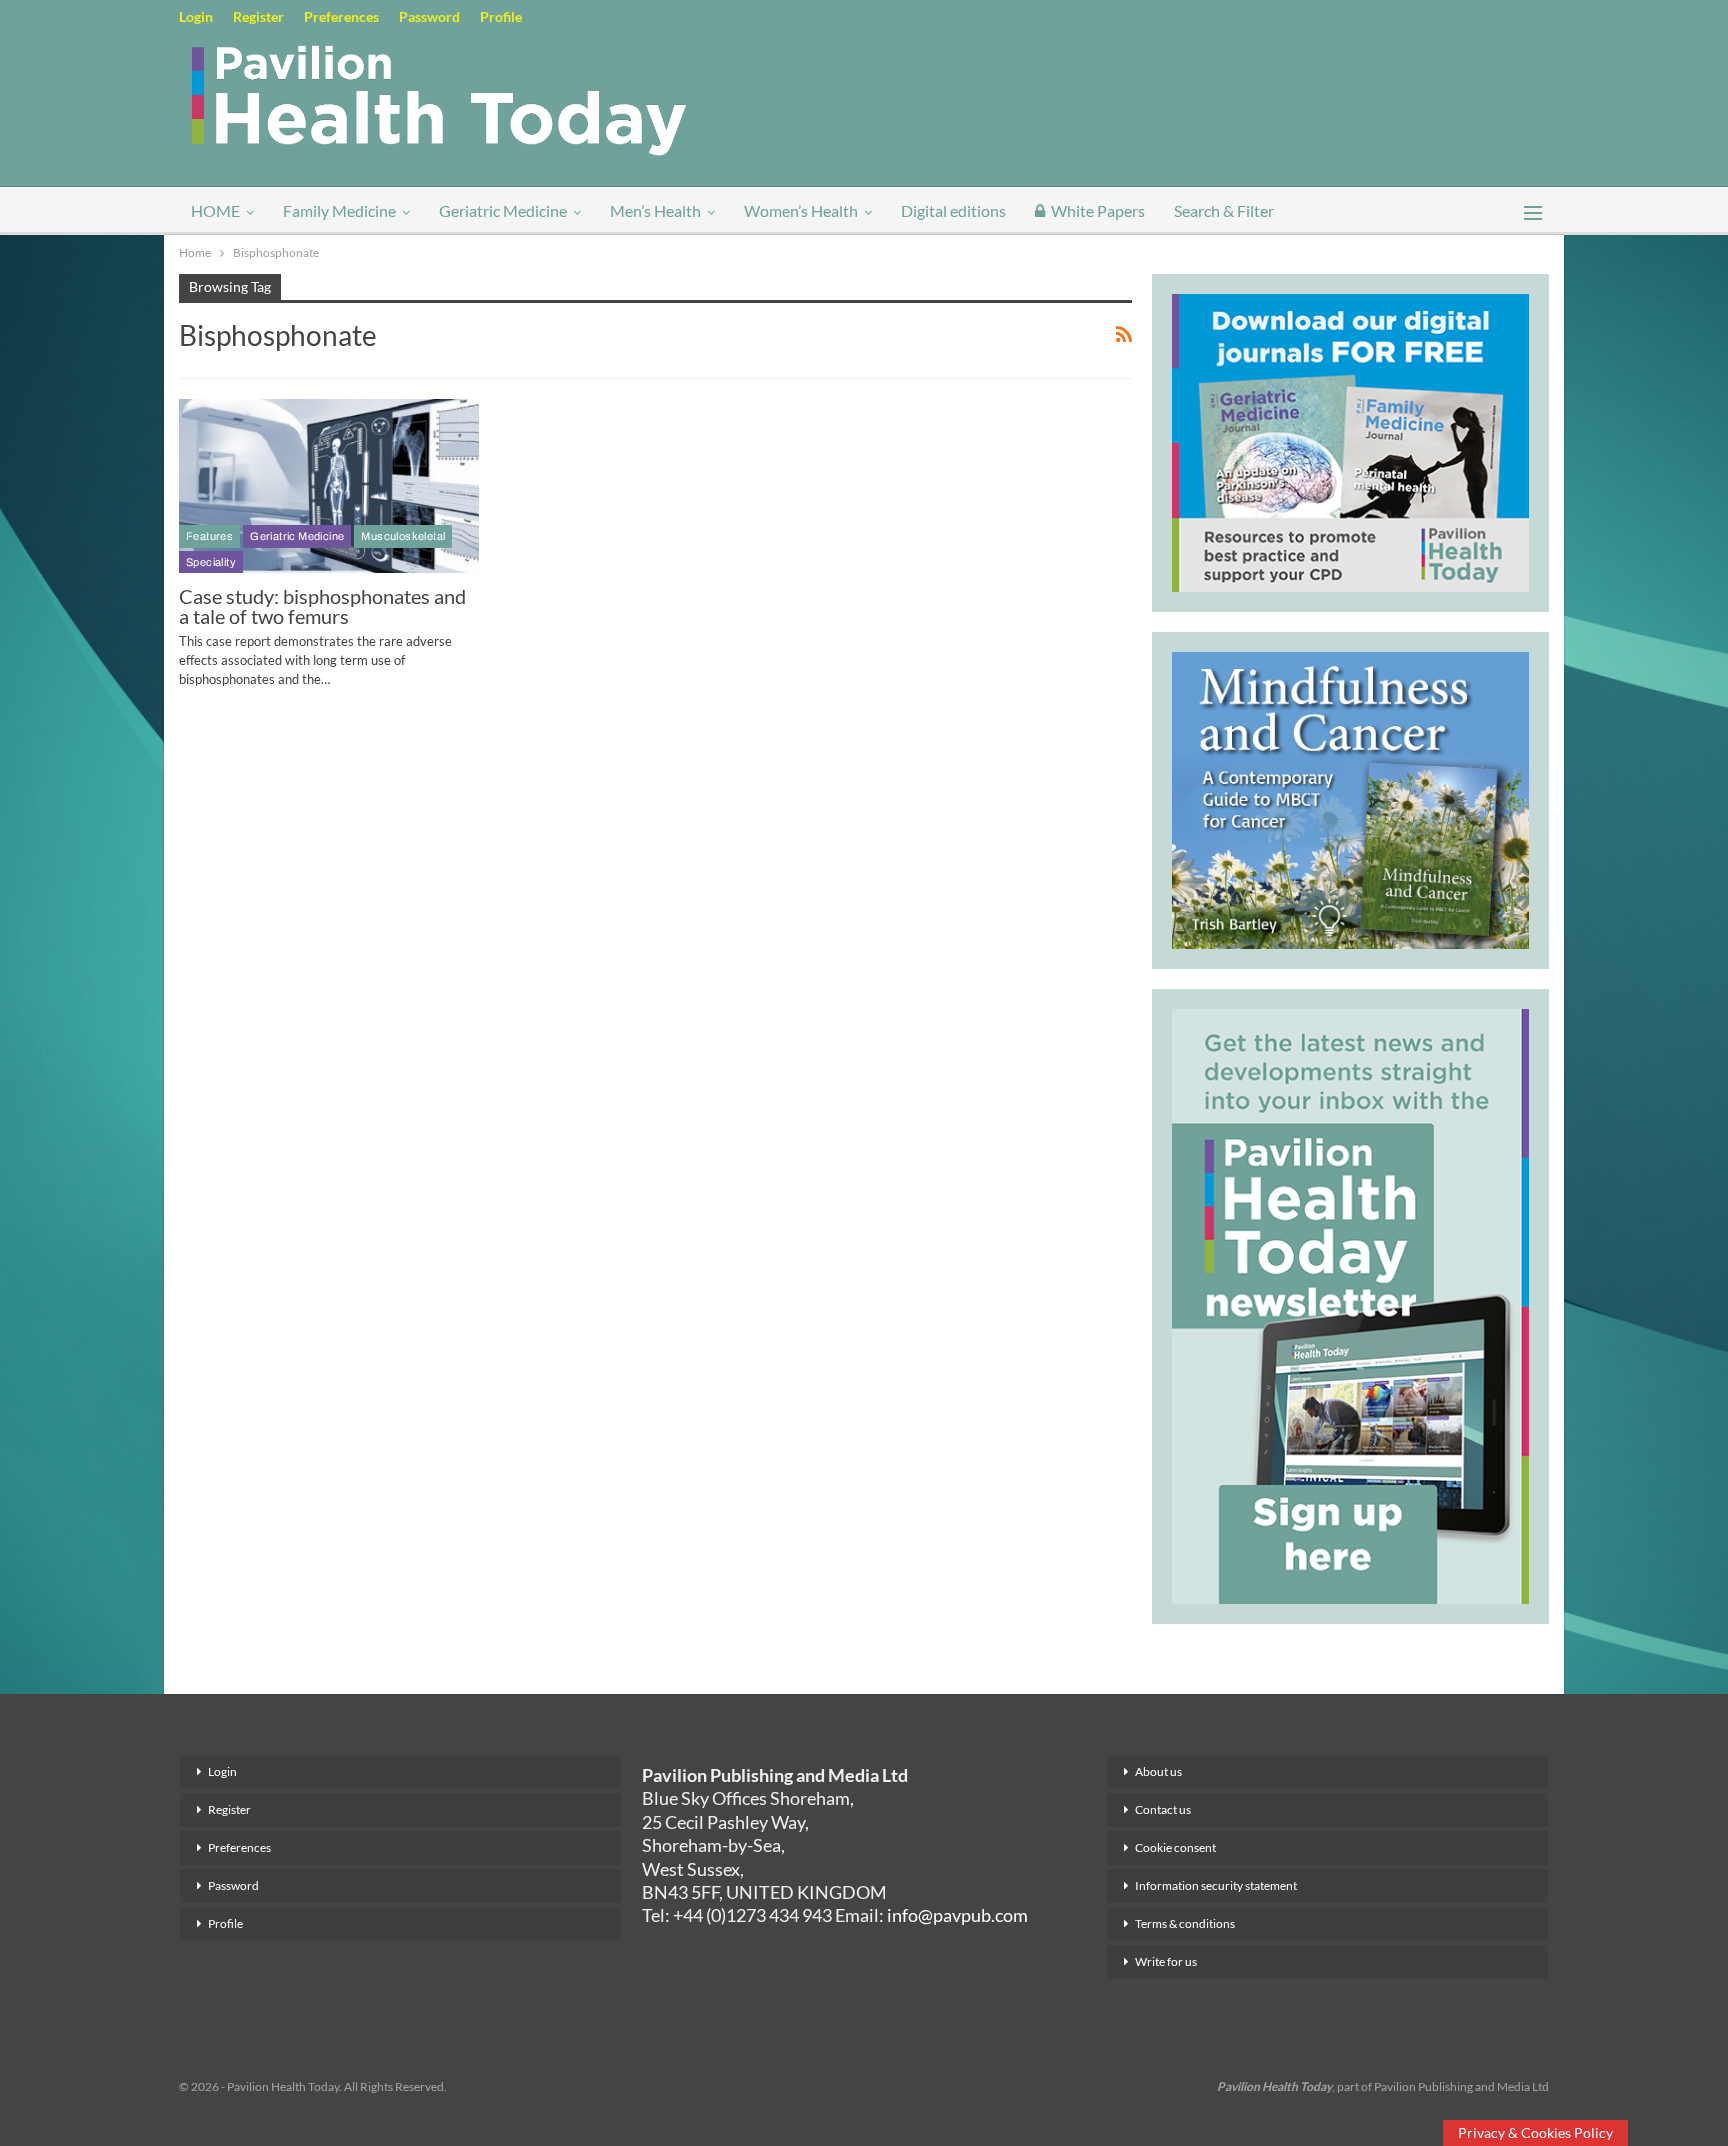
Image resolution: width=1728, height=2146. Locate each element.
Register (258, 16)
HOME (215, 210)
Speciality (211, 562)
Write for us (1166, 1961)
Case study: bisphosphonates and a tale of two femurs (322, 606)
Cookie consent (1175, 1847)
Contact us (1163, 1809)
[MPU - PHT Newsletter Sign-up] (1350, 1304)
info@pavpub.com (957, 1915)
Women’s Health (801, 210)
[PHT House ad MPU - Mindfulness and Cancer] (1350, 797)
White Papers (1098, 210)
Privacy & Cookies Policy (1535, 2132)
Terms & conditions (1185, 1923)
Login (196, 16)
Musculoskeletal (403, 536)
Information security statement (1216, 1885)
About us (1158, 1771)
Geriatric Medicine (503, 210)
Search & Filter (1224, 210)
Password (429, 16)
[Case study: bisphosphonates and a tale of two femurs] (329, 486)
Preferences (341, 16)
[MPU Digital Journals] (1350, 440)
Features (209, 536)
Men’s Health (655, 210)
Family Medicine (339, 210)
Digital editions (953, 210)
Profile (501, 16)
